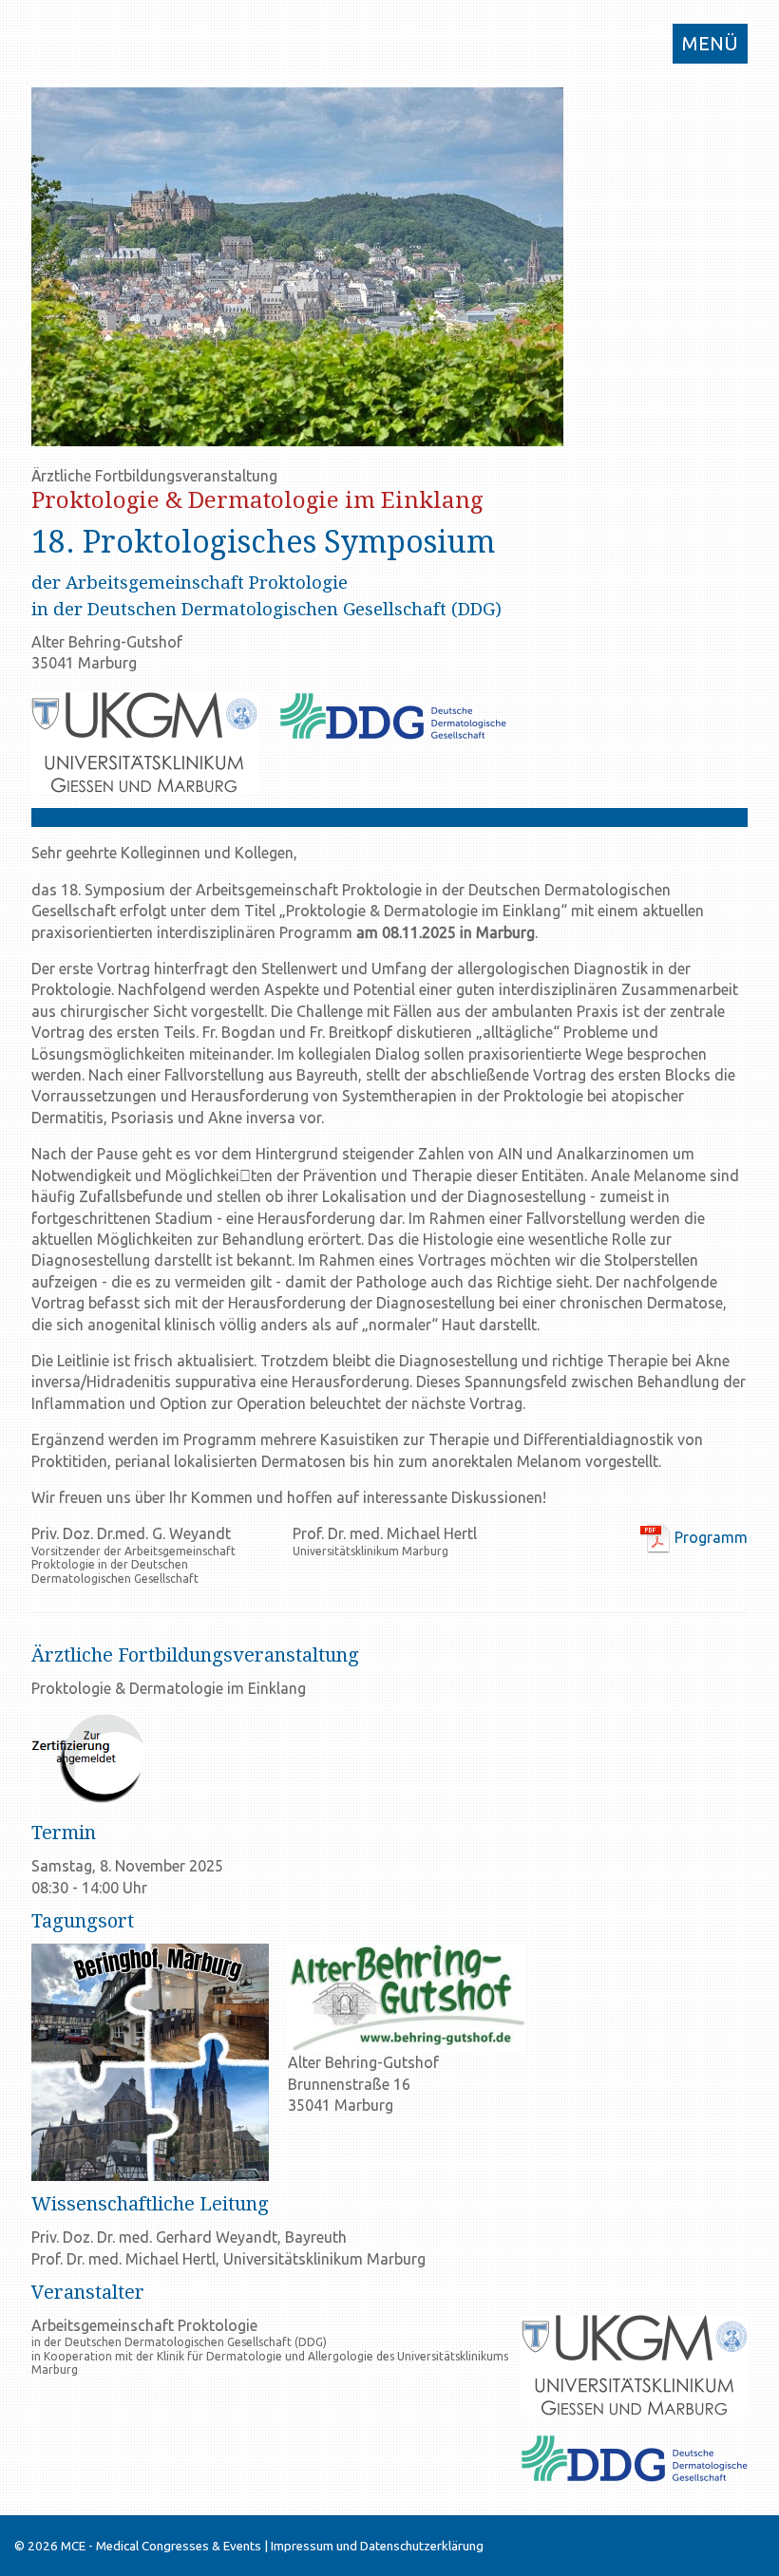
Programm (709, 1537)
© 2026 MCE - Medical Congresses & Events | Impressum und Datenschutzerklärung (249, 2546)
